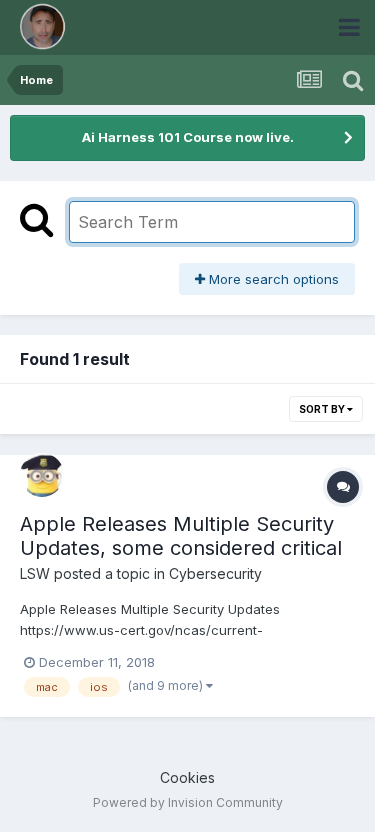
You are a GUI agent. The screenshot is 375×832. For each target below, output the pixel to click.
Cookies (187, 777)
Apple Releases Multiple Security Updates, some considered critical (181, 536)
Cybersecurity (215, 573)
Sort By (323, 409)
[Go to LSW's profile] (42, 475)
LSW (35, 573)
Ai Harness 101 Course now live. (188, 137)
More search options (272, 279)
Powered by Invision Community (188, 802)
